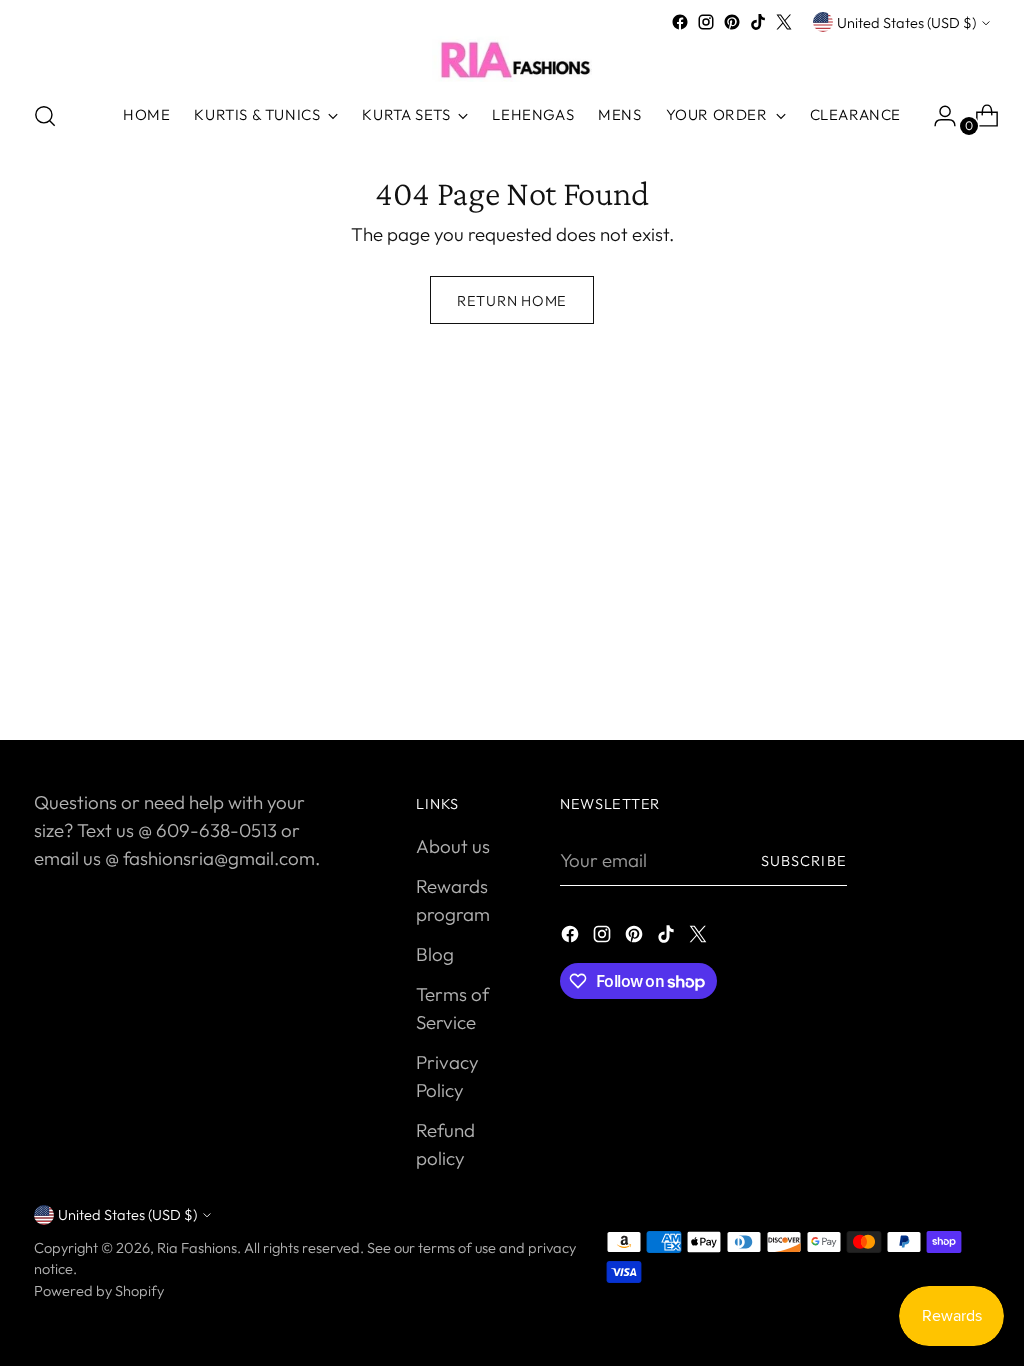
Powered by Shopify (99, 1290)
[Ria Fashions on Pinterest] (732, 22)
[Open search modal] (45, 116)
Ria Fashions (197, 1247)
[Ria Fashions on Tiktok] (758, 22)
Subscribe (804, 860)
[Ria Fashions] (512, 59)
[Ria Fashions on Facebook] (680, 22)
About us (453, 846)
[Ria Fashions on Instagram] (706, 22)
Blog (435, 954)
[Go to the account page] (937, 116)
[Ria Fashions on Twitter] (784, 22)
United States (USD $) (906, 22)
